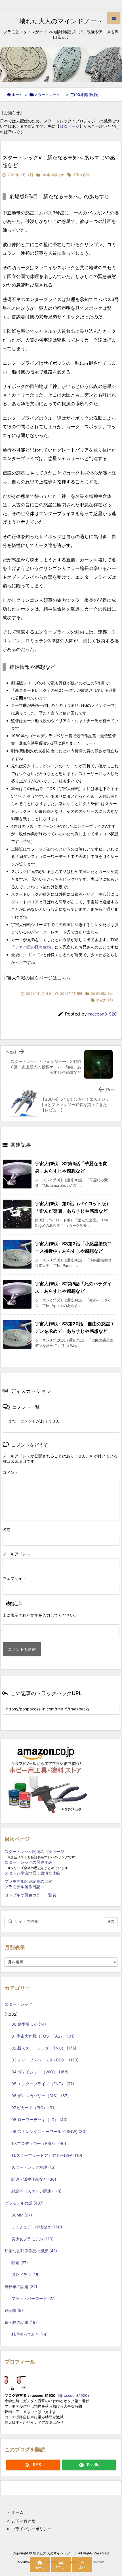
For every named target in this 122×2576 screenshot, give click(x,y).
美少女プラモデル (32, 2239)
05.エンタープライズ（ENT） (43, 2084)
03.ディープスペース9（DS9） (45, 2060)
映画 (20, 2263)
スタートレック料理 (33, 2167)
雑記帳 (14, 2310)
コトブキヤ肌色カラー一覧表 (30, 1895)
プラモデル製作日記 (22, 1887)
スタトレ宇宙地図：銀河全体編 (32, 1873)
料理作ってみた (30, 2334)
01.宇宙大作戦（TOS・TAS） (43, 2036)
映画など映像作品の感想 (31, 2251)
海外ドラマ (26, 2275)
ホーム (17, 95)
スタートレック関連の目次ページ (34, 1851)
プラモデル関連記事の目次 (28, 1881)
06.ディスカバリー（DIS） (40, 2096)
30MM (22, 2215)
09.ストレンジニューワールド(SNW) (49, 2131)
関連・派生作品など (34, 2179)
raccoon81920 (102, 1014)
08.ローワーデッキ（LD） (39, 2119)
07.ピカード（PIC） (33, 2108)
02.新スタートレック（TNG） (44, 2048)
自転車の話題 (21, 2286)
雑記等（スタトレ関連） (36, 2191)
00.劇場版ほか (88, 95)
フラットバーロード (33, 2298)
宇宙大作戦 (81, 175)
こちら (64, 978)
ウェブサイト (14, 1578)
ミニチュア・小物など (37, 2227)
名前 (7, 1529)
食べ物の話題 (21, 2322)
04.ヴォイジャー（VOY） (40, 2072)
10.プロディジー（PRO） (39, 2143)
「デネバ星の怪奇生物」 (33, 947)
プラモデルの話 (24, 2203)
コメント (10, 1472)
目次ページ (70, 126)
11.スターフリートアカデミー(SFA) (47, 2155)
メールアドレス (16, 1554)
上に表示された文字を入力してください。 (40, 1615)
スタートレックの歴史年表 (28, 1862)
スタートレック (49, 95)
